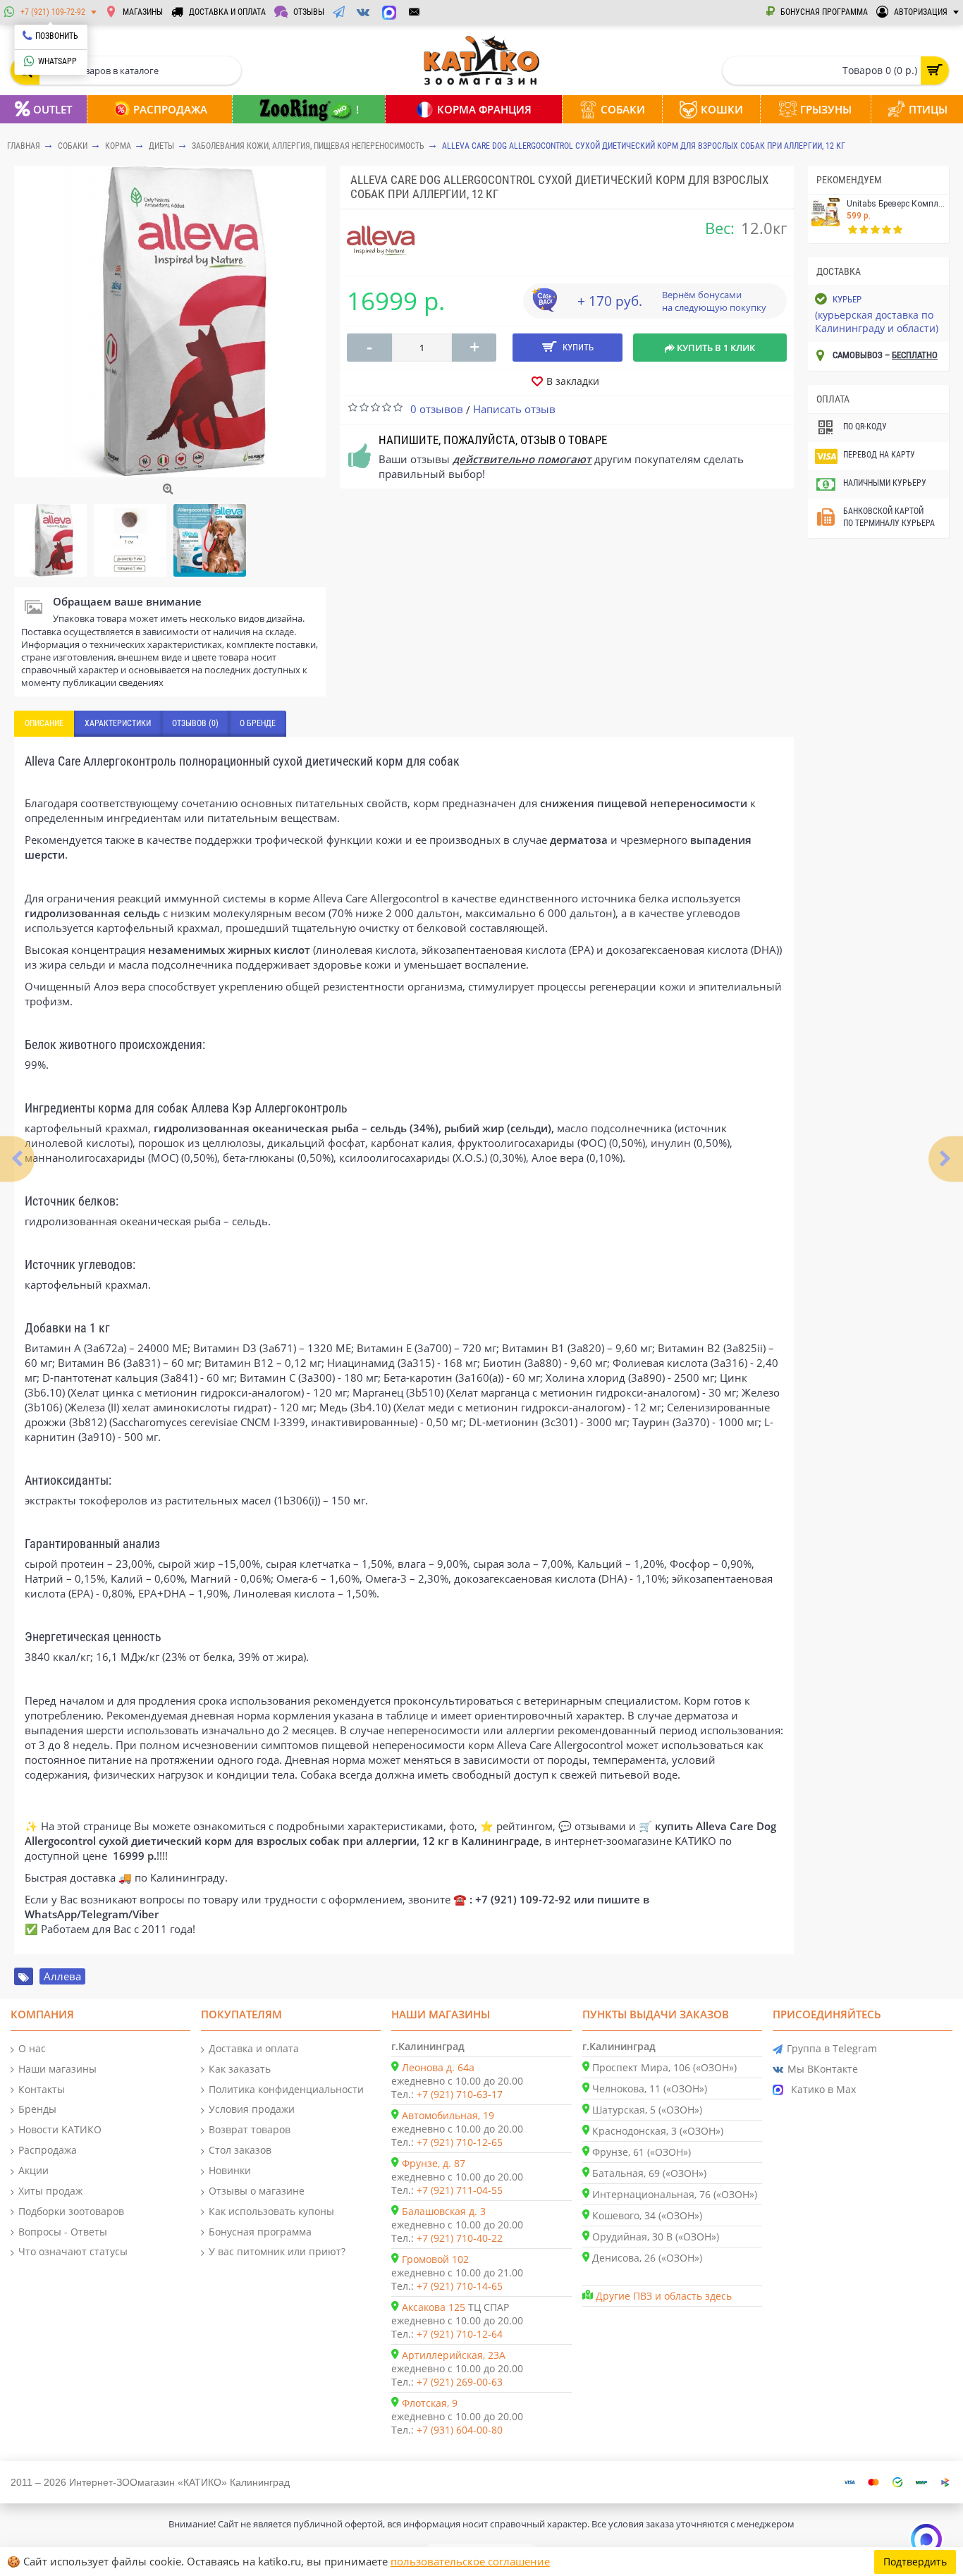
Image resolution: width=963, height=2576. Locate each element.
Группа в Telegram (832, 2048)
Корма (118, 146)
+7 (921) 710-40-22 (460, 2238)
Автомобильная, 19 (448, 2115)
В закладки (573, 381)
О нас (32, 2048)
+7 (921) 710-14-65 (460, 2286)
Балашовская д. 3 (444, 2211)
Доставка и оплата (254, 2048)
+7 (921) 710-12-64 (460, 2334)
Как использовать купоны (271, 2211)
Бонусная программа (260, 2232)
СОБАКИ (73, 146)
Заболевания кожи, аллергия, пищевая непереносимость (308, 146)
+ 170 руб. (610, 301)
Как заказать (240, 2069)
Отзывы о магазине (257, 2191)
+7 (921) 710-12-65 (460, 2142)
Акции (33, 2170)
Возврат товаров (250, 2129)
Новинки (230, 2170)
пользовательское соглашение (470, 2561)
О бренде (258, 723)
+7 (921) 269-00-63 (460, 2382)
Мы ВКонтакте (823, 2069)
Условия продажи (252, 2109)
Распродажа (48, 2150)
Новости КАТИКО (60, 2129)
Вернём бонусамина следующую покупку (714, 301)
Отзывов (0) (195, 723)
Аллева (62, 1976)
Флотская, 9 (430, 2403)
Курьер (847, 299)
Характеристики (118, 723)
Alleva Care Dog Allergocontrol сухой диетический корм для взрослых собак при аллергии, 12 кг (644, 146)
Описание (44, 723)
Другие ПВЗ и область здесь (664, 2296)
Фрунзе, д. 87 (434, 2163)
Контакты (42, 2089)
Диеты (161, 146)
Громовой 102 (435, 2259)
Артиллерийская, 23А (454, 2355)
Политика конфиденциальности (286, 2089)
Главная (24, 146)
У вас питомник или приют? (277, 2251)
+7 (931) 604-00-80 (460, 2430)
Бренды (37, 2109)
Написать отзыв (514, 409)
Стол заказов (240, 2150)
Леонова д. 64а (438, 2067)
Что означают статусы (73, 2251)
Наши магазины (57, 2069)
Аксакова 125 (434, 2307)
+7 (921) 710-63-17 (460, 2094)
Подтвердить (915, 2562)
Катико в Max (823, 2089)
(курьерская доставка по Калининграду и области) (877, 321)
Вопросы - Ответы (63, 2232)
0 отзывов (437, 409)
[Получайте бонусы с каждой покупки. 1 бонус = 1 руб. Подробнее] (544, 307)
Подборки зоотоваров (71, 2211)
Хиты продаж (50, 2191)
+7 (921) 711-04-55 (460, 2190)
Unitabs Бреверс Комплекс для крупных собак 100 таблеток (896, 204)
